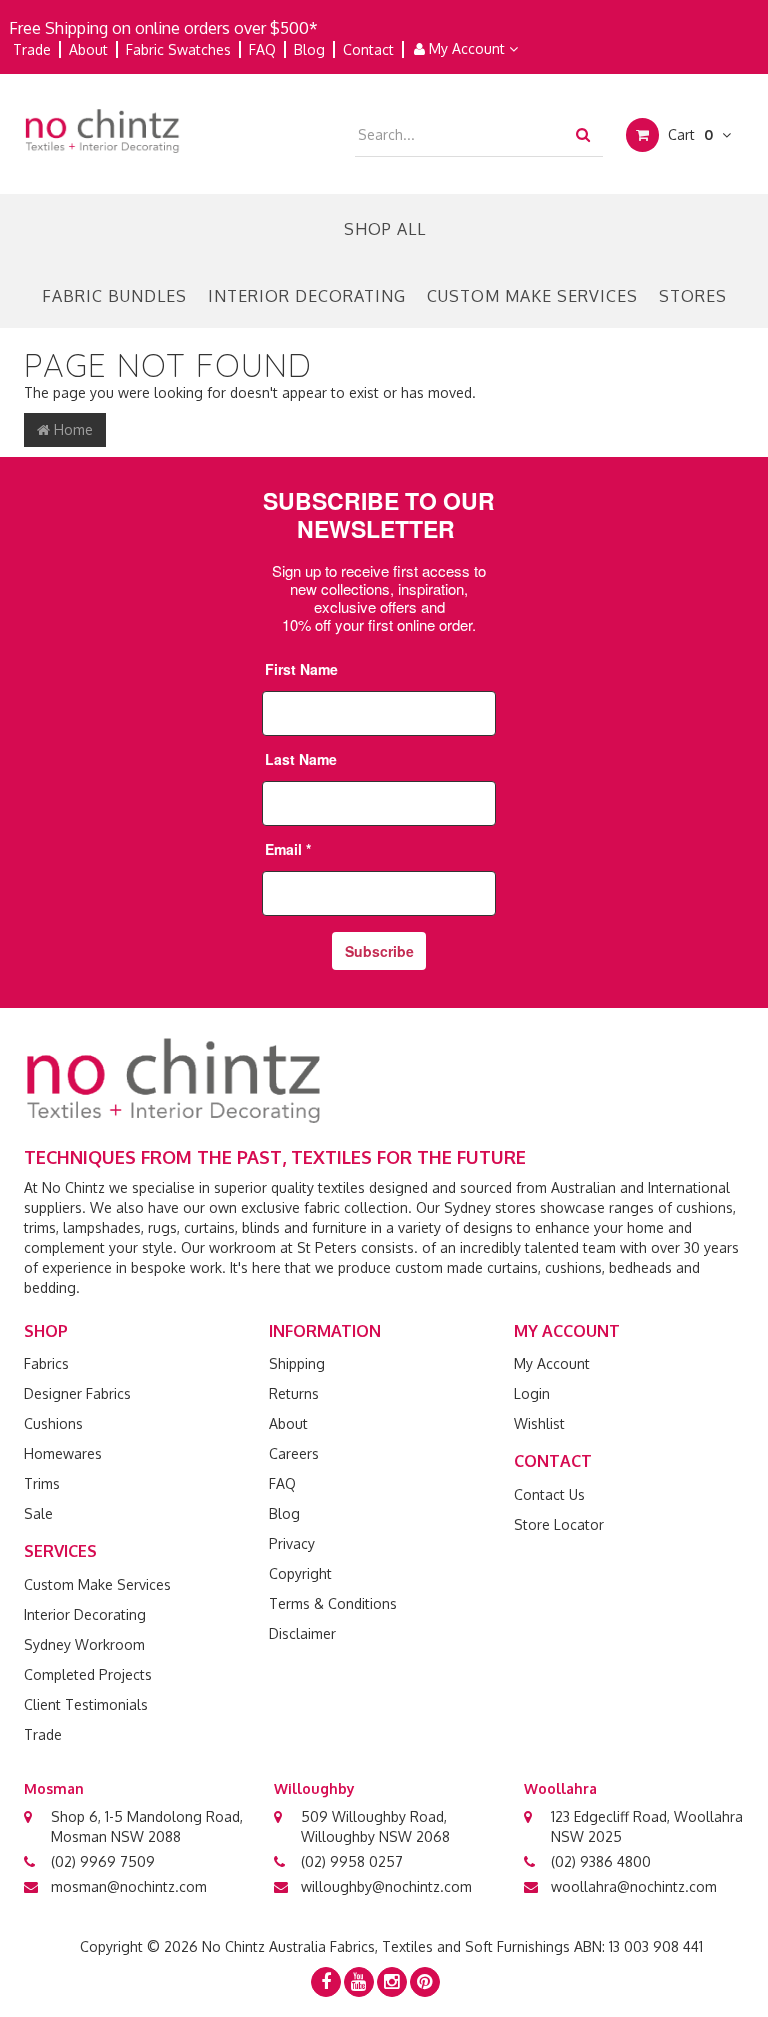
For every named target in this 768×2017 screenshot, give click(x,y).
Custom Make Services (532, 296)
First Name (301, 669)
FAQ (262, 49)
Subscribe (379, 951)
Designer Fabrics (77, 1393)
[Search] (583, 134)
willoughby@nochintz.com (386, 1886)
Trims (42, 1483)
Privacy (292, 1543)
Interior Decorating (307, 296)
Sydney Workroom (84, 1644)
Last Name (301, 759)
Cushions (53, 1423)
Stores (693, 296)
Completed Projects (88, 1674)
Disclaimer (302, 1633)
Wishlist (539, 1423)
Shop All (385, 229)
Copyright (300, 1573)
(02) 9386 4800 (601, 1861)
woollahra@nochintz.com (634, 1886)
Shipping (297, 1363)
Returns (294, 1393)
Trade (32, 49)
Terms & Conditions (333, 1603)
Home (71, 429)
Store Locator (559, 1524)
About (88, 49)
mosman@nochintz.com (129, 1886)
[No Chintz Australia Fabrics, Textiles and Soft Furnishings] (102, 129)
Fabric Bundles (114, 296)
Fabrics (46, 1363)
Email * (288, 849)
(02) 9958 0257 (352, 1861)
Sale (38, 1513)
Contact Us (549, 1494)
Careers (294, 1453)
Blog (309, 49)
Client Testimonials (86, 1704)
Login (532, 1393)
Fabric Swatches (178, 49)
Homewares (63, 1453)
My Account (467, 48)
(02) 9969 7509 (103, 1861)
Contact (368, 49)
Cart (688, 134)
